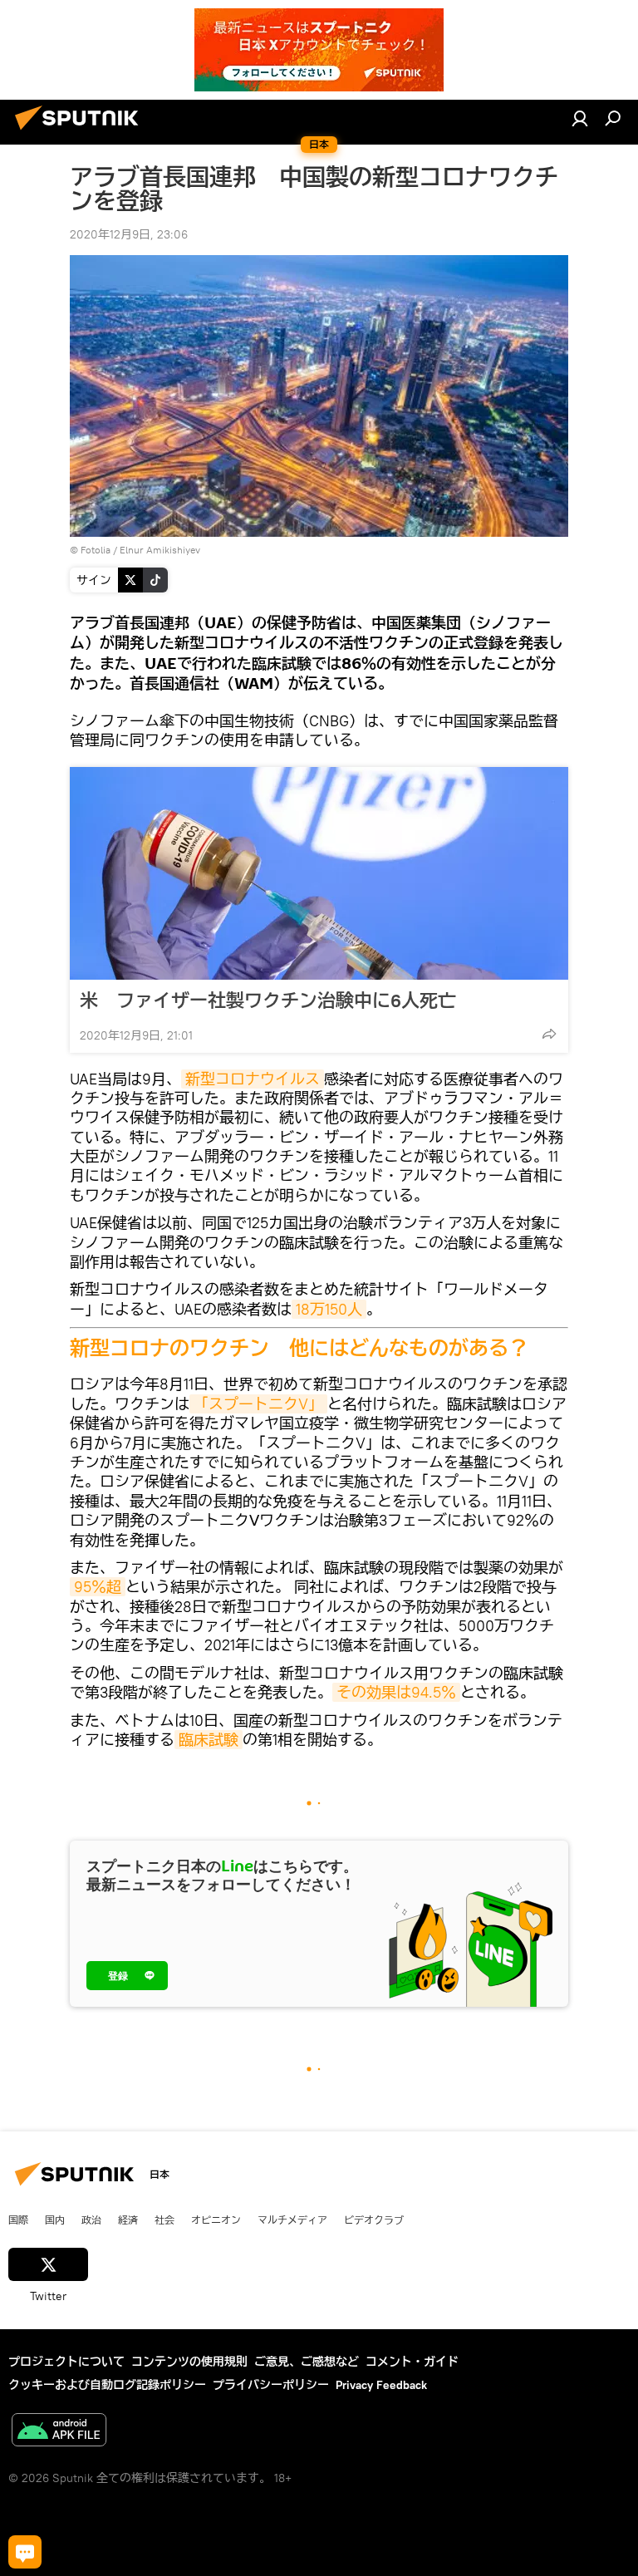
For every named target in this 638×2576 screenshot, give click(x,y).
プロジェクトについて (66, 2362)
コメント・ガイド (412, 2362)
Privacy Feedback (381, 2385)
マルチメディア (292, 2220)
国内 (55, 2220)
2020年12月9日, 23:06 (129, 234)
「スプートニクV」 (258, 1404)
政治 (91, 2220)
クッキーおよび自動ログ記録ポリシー (107, 2385)
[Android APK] (59, 2432)
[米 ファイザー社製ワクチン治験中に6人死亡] (319, 873)
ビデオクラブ (374, 2220)
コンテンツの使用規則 (189, 2362)
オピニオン (216, 2220)
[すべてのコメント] (25, 2552)
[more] (549, 1034)
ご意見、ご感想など (307, 2362)
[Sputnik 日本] (81, 132)
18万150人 (329, 1309)
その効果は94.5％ (396, 1692)
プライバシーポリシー (271, 2385)
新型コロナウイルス (253, 1079)
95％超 (98, 1587)
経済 (128, 2220)
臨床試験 (209, 1740)
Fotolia (96, 550)
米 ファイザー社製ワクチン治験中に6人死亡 (268, 1000)
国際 (18, 2220)
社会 (164, 2220)
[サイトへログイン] (580, 118)
